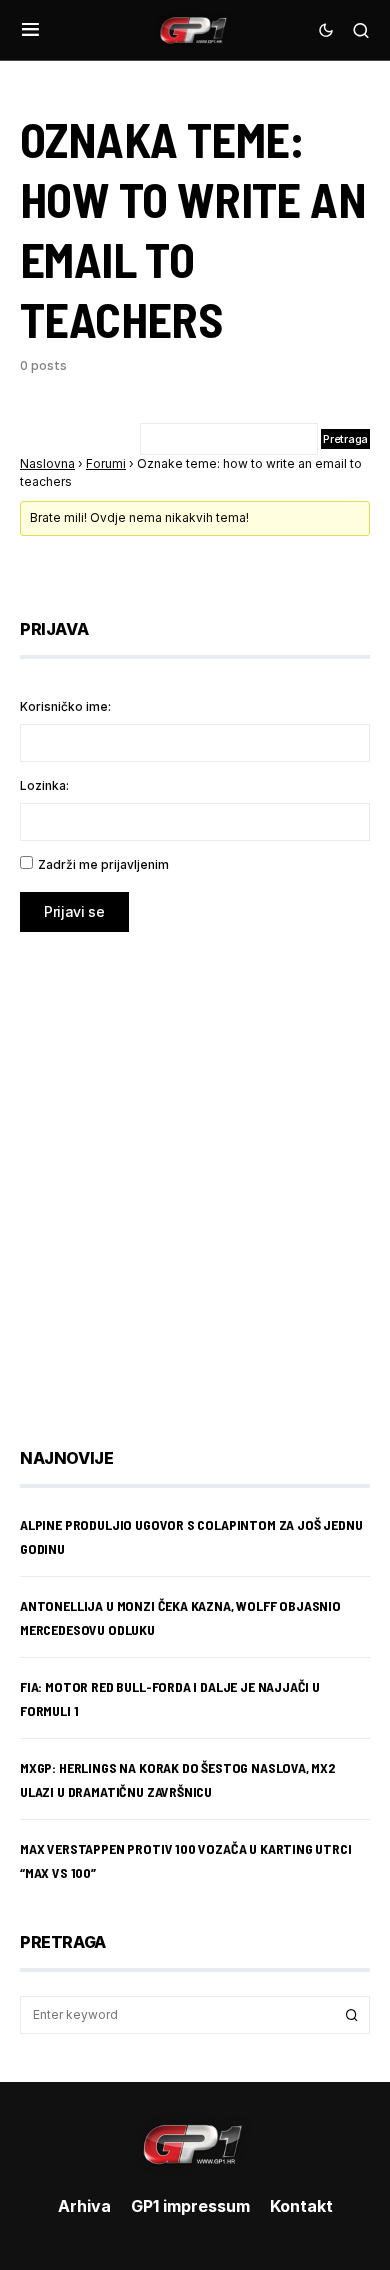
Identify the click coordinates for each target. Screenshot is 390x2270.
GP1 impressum (190, 2206)
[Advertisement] (195, 1175)
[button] (30, 30)
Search (352, 2015)
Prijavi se (74, 911)
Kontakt (301, 2206)
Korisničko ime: (65, 706)
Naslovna (47, 463)
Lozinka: (44, 785)
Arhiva (84, 2206)
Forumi (106, 463)
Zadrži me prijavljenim (103, 864)
